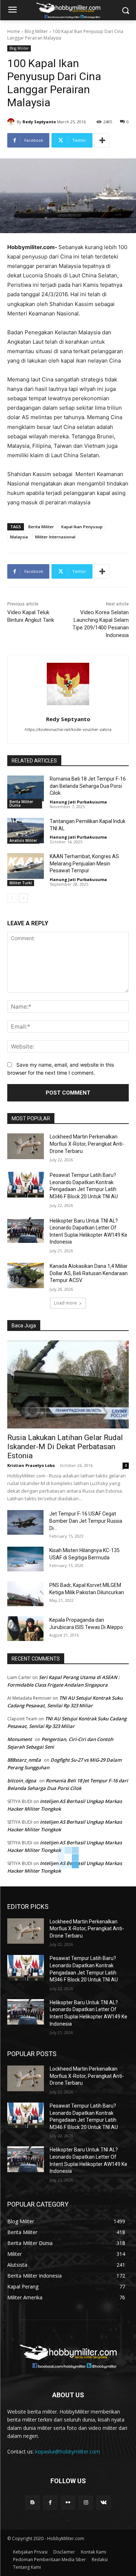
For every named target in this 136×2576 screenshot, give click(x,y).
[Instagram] (86, 2503)
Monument (20, 1739)
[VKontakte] (104, 2503)
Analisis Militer (23, 840)
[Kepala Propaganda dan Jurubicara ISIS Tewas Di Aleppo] (25, 1629)
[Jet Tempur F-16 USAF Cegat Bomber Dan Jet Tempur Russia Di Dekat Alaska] (25, 1523)
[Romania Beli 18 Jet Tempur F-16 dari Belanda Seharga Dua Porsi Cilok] (26, 788)
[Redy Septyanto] (12, 122)
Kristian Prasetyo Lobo (31, 1465)
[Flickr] (68, 2503)
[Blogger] (32, 2503)
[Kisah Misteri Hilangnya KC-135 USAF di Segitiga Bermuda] (25, 1559)
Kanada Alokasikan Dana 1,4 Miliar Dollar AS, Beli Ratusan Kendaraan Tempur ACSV (89, 1273)
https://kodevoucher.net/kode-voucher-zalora (68, 729)
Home (14, 31)
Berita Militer (41, 527)
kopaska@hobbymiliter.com (68, 2451)
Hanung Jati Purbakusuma (78, 802)
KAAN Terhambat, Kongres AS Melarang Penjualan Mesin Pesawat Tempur (84, 863)
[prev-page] (12, 898)
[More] (102, 140)
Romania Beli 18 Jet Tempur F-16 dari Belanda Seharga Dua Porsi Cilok (88, 786)
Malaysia (19, 537)
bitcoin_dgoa (22, 1781)
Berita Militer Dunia (21, 803)
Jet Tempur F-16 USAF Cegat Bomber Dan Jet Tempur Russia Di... (86, 1521)
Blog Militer (36, 31)
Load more (65, 1303)
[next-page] (23, 898)
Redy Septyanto (39, 122)
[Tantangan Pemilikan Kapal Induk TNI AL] (26, 831)
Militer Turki (21, 883)
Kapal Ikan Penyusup (82, 527)
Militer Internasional (55, 537)
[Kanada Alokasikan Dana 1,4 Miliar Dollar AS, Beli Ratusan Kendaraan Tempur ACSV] (26, 1275)
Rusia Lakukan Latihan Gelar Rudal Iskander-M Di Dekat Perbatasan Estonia (65, 1447)
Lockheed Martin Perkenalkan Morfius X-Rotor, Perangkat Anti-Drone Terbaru (87, 1144)
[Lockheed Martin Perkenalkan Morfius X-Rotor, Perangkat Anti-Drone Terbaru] (26, 1146)
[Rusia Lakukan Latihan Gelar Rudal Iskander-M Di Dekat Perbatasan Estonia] (68, 1384)
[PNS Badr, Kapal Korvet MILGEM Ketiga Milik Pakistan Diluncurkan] (25, 1594)
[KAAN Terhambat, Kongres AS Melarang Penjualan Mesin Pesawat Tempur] (26, 866)
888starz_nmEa (24, 1760)
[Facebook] (50, 2503)
